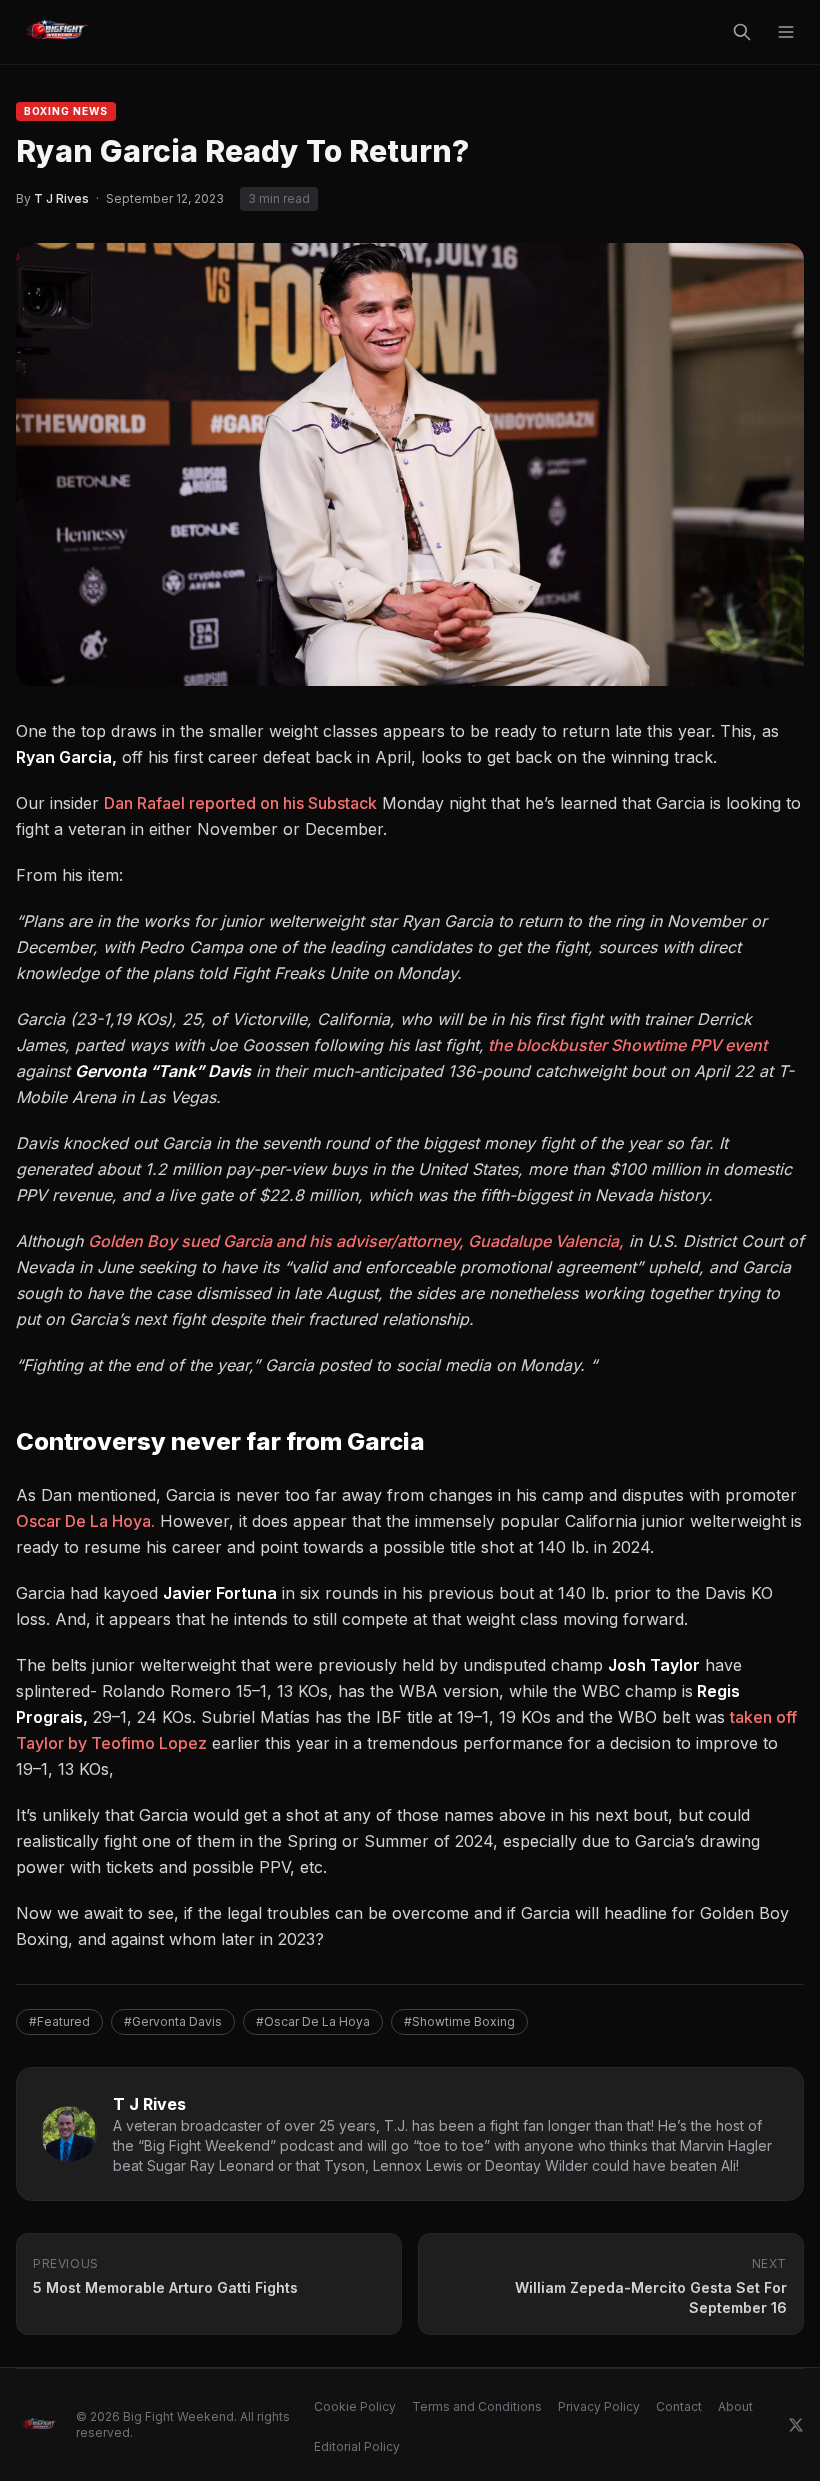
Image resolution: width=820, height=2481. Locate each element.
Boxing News (66, 111)
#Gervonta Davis (173, 2021)
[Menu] (786, 32)
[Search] (742, 32)
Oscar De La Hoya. (85, 1521)
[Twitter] (796, 2425)
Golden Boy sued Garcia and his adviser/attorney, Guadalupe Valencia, (356, 1241)
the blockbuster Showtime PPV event (625, 1045)
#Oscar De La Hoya (313, 2021)
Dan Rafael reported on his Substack (240, 803)
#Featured (59, 2021)
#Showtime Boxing (459, 2021)
